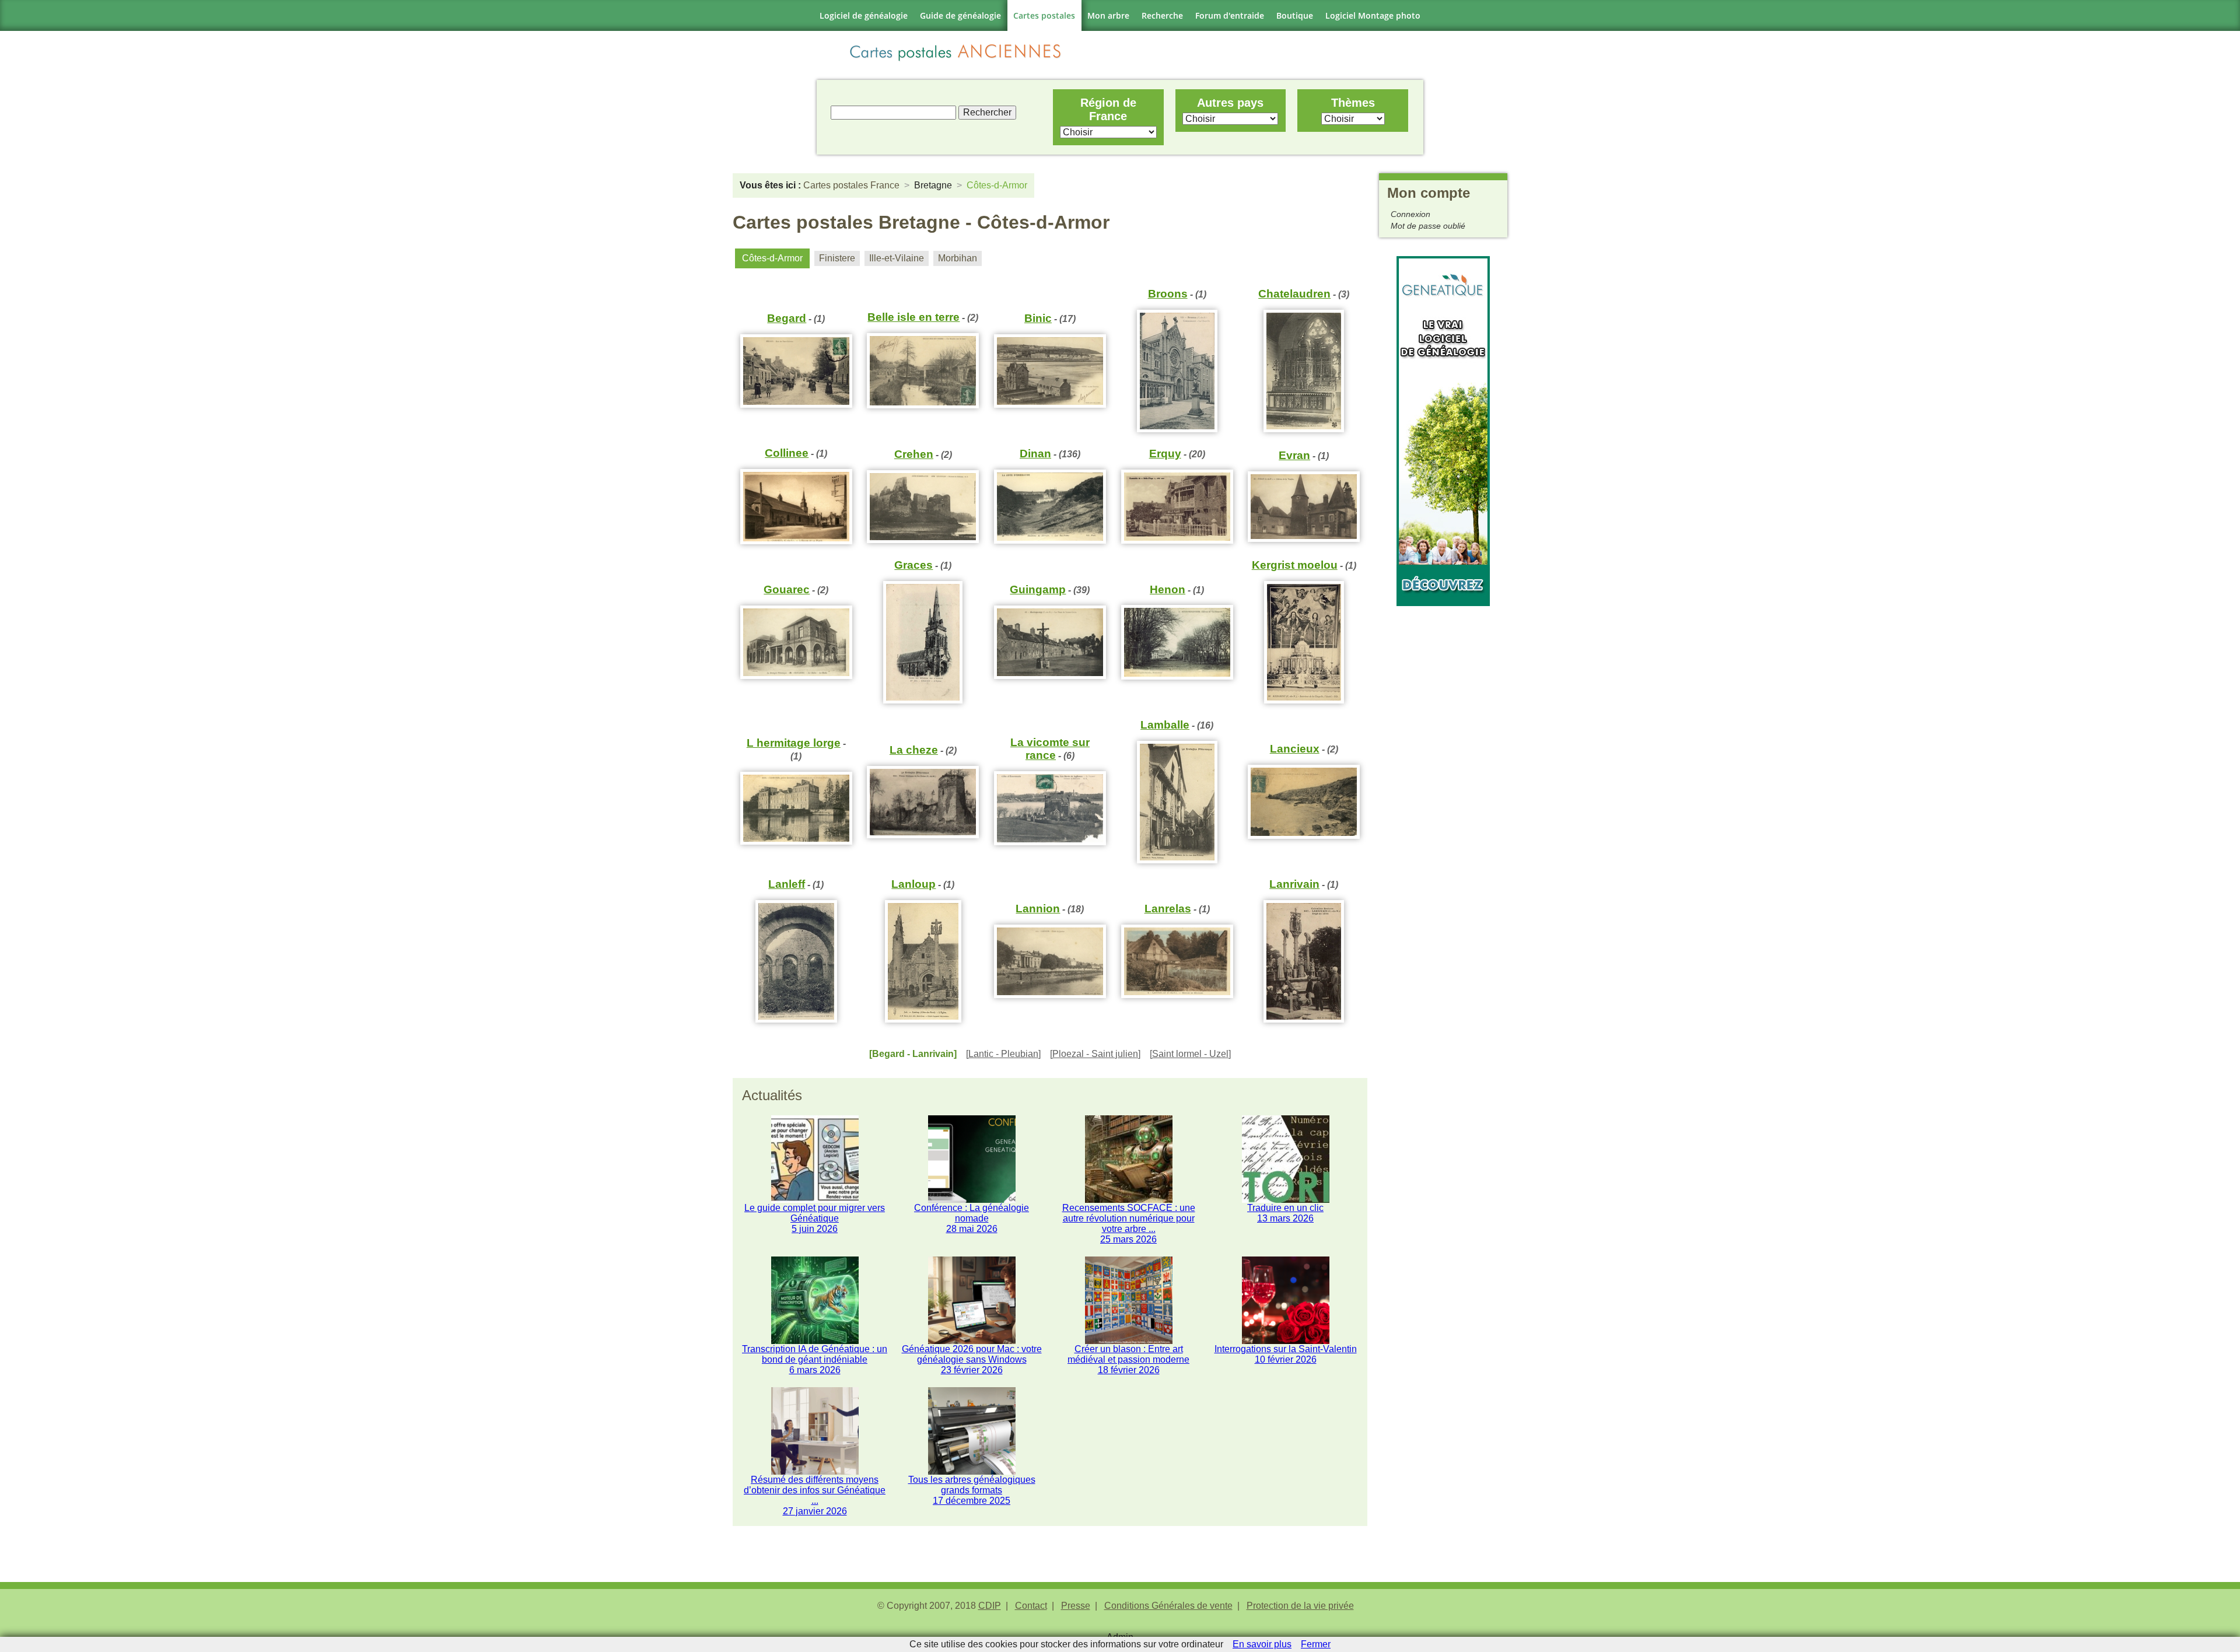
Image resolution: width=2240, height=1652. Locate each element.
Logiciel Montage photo (1373, 15)
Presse (1076, 1606)
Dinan (1035, 454)
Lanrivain (1294, 884)
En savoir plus (1262, 1644)
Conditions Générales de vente (1168, 1606)
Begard (787, 318)
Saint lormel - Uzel (1190, 1054)
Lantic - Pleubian (1003, 1054)
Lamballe (1165, 725)
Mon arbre (1108, 15)
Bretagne (933, 185)
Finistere (837, 258)
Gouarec (787, 589)
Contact (1031, 1606)
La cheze (914, 750)
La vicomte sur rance (1050, 749)
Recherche (1162, 15)
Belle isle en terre (914, 317)
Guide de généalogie (960, 15)
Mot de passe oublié (1428, 226)
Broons (1168, 294)
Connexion (1410, 214)
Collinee (787, 453)
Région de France (1108, 109)
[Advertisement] (1443, 781)
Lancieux (1295, 749)
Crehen (914, 454)
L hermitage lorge (794, 743)
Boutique (1295, 15)
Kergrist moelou (1295, 565)
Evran (1294, 455)
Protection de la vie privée (1300, 1606)
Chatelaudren (1294, 294)
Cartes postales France (851, 185)
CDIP (990, 1606)
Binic (1038, 318)
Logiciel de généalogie (864, 15)
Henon (1168, 589)
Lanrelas (1168, 909)
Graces (914, 565)
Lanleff (787, 884)
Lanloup (914, 884)
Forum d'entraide (1230, 15)
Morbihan (958, 258)
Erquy (1165, 454)
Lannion (1038, 909)
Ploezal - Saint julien (1095, 1054)
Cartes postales (1044, 15)
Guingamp (1038, 589)
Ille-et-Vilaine (897, 258)
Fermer (1316, 1644)
